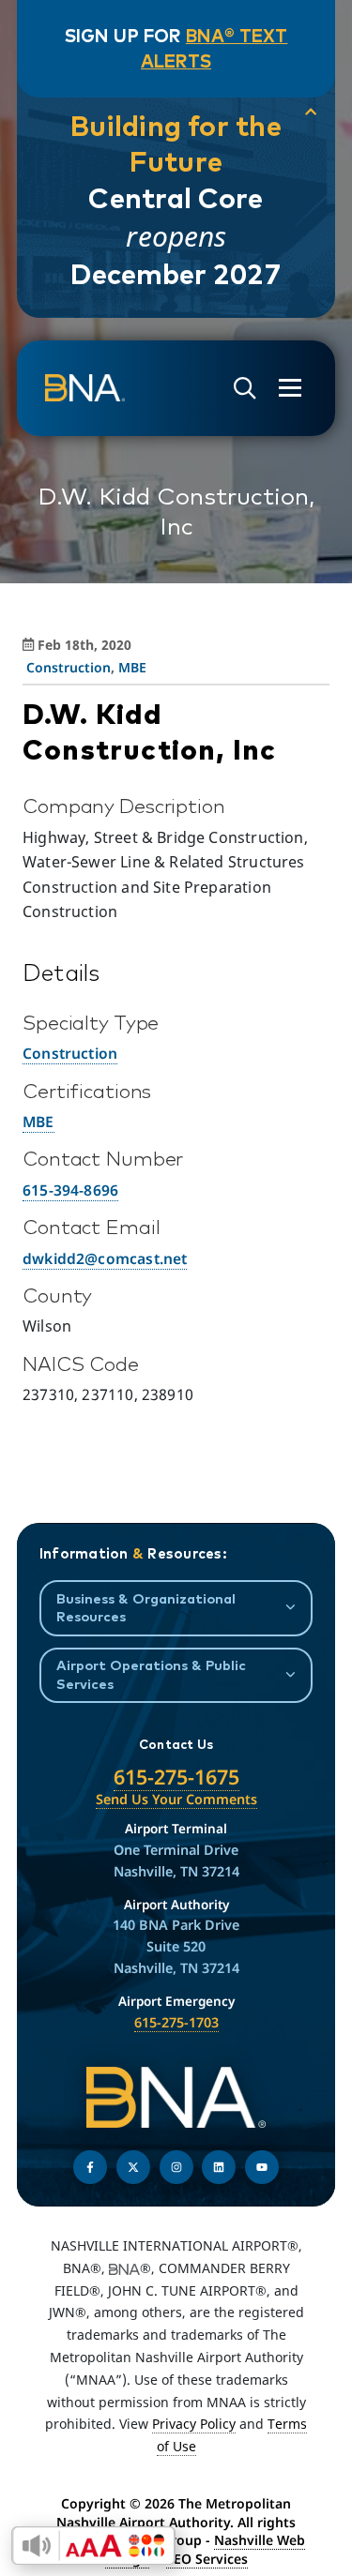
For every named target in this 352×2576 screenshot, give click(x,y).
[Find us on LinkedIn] (219, 2167)
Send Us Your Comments (176, 1799)
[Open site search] (245, 389)
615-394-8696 (70, 1190)
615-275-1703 (176, 2022)
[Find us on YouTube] (262, 2167)
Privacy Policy (194, 2424)
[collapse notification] (311, 112)
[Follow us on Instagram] (176, 2167)
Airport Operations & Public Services (151, 1674)
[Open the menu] (290, 388)
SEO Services (207, 2559)
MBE (132, 667)
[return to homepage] (85, 388)
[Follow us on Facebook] (90, 2167)
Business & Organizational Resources (146, 1607)
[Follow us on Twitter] (133, 2167)
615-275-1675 (176, 1777)
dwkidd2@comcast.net (105, 1258)
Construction (69, 667)
